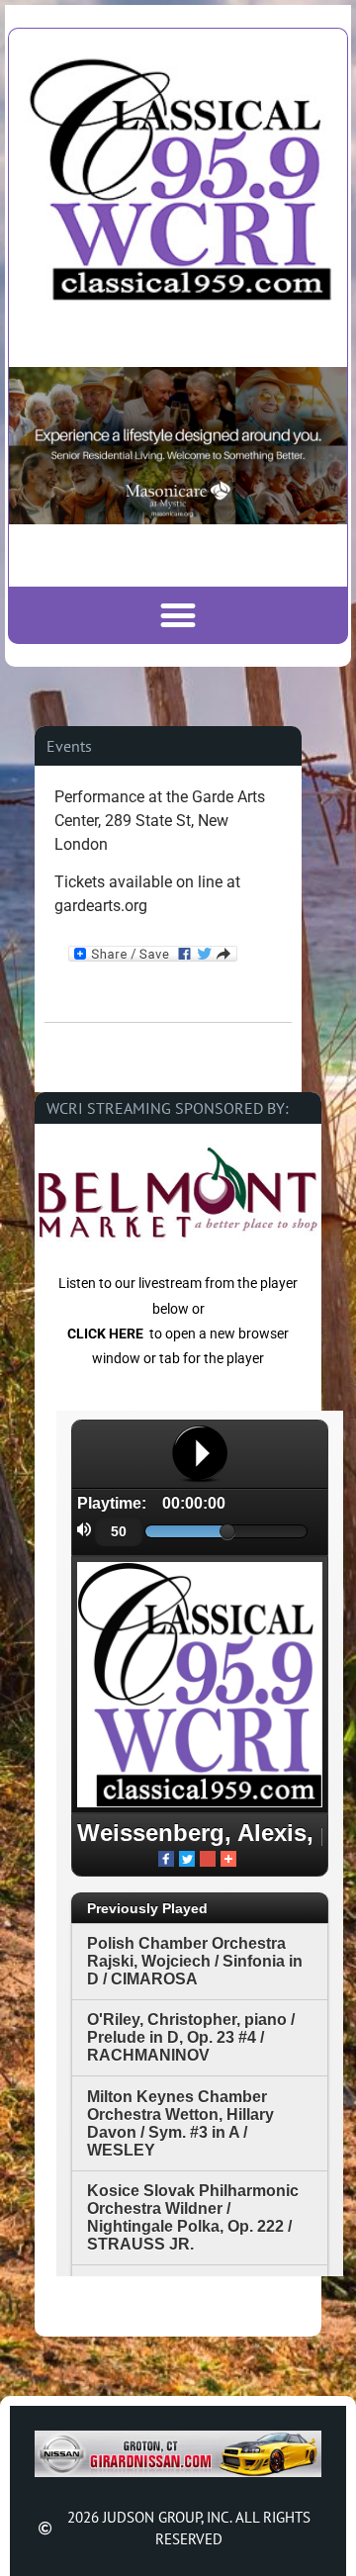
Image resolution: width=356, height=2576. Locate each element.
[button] (178, 615)
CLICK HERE (105, 1334)
